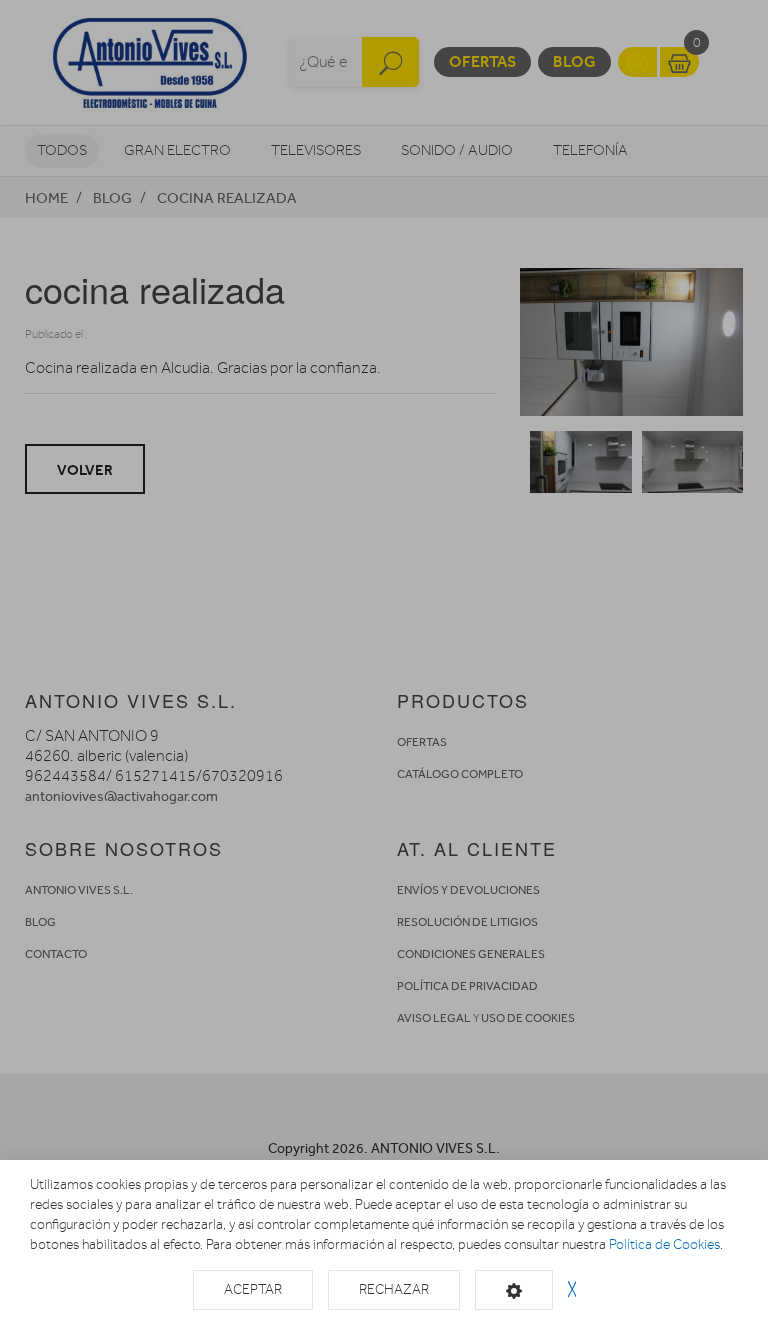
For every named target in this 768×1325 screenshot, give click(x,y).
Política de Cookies (664, 1244)
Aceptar (253, 1289)
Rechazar (394, 1289)
